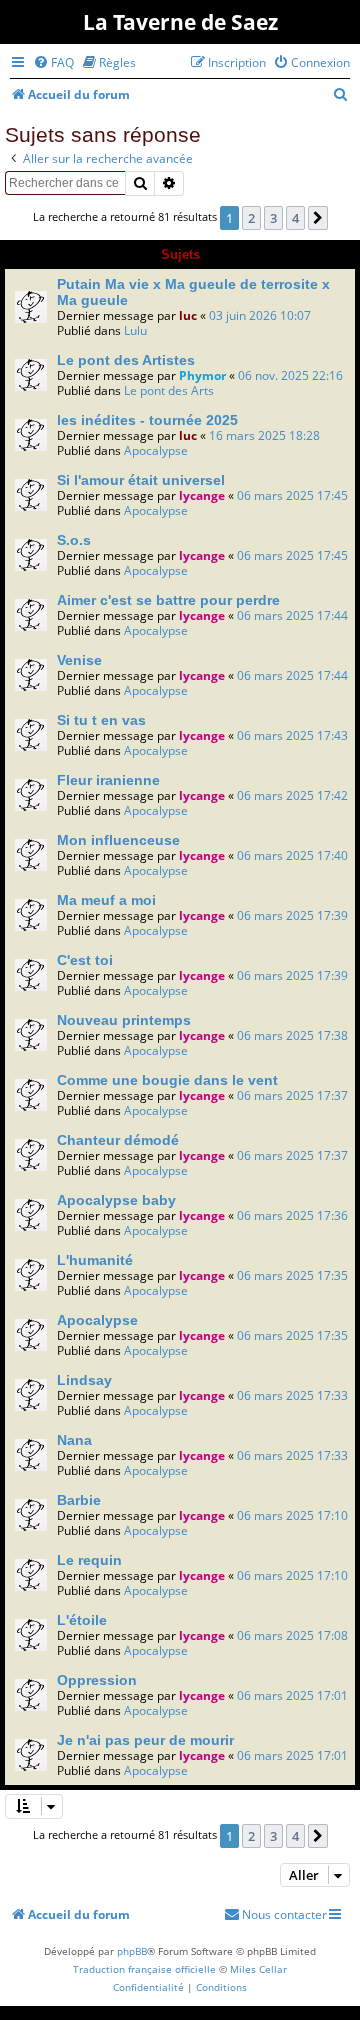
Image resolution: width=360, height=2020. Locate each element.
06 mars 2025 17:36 (292, 1215)
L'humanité (95, 1260)
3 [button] (273, 218)
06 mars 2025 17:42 (292, 795)
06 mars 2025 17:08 (292, 1635)
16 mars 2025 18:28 (264, 435)
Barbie (79, 1500)
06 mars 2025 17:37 (292, 1095)
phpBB (132, 1951)
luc (188, 315)
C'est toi (85, 960)
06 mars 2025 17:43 (292, 735)
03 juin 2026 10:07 (260, 315)
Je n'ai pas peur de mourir (145, 1740)
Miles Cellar (258, 1969)
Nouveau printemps (124, 1020)
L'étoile (82, 1620)
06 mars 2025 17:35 (292, 1275)
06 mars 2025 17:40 (292, 855)
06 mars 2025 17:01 (292, 1695)
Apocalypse (156, 450)
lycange (202, 495)
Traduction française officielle (144, 1969)
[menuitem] (53, 62)
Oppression (97, 1680)
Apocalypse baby (116, 1200)
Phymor (202, 375)
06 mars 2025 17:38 (292, 1035)
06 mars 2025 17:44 (292, 615)
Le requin (89, 1560)
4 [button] (295, 218)
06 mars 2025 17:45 (292, 495)
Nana (74, 1440)
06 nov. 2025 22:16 (290, 375)
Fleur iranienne (108, 780)
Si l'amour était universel (141, 480)
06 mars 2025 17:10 (292, 1515)
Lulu (135, 330)
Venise (79, 660)
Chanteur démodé (118, 1140)
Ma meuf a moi (106, 900)
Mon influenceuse (118, 840)
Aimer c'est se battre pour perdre (168, 600)
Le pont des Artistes (126, 360)
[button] (318, 218)
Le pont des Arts (169, 390)
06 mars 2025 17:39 (292, 915)
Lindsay (84, 1380)
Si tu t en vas (101, 720)
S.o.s (74, 540)
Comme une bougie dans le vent (167, 1080)
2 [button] (251, 218)
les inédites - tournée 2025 (147, 420)
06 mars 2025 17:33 (292, 1395)
